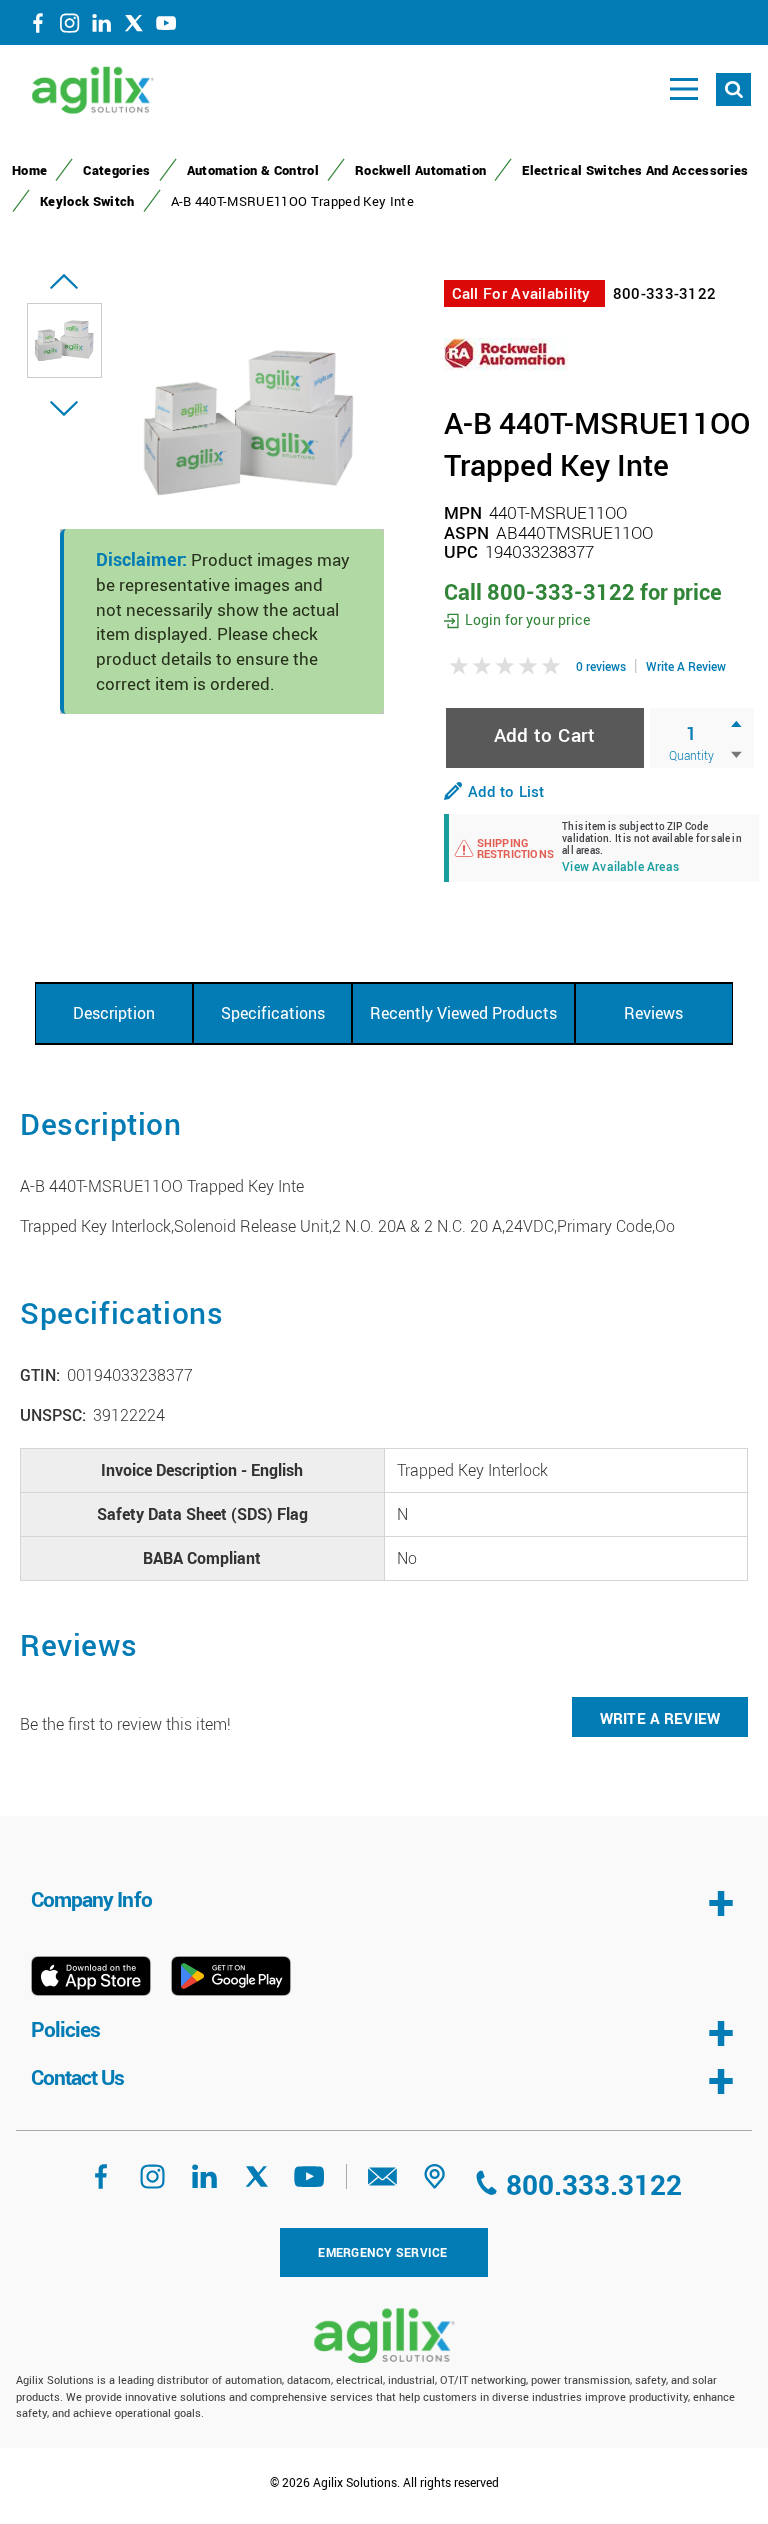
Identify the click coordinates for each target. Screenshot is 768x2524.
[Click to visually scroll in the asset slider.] (64, 282)
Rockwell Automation (420, 170)
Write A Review (686, 666)
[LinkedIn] (102, 27)
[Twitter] (134, 27)
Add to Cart (545, 734)
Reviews (653, 1013)
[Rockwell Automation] (506, 353)
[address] (435, 2183)
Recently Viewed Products (463, 1013)
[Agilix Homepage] (384, 2335)
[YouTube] (166, 27)
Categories (116, 170)
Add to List (506, 791)
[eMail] (383, 2183)
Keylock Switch (87, 201)
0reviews (601, 666)
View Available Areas (620, 867)
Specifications (273, 1013)
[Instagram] (70, 27)
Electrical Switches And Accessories (635, 170)
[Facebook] (38, 27)
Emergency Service (382, 2252)
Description (114, 1013)
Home (29, 170)
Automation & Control (253, 170)
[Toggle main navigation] (684, 89)
